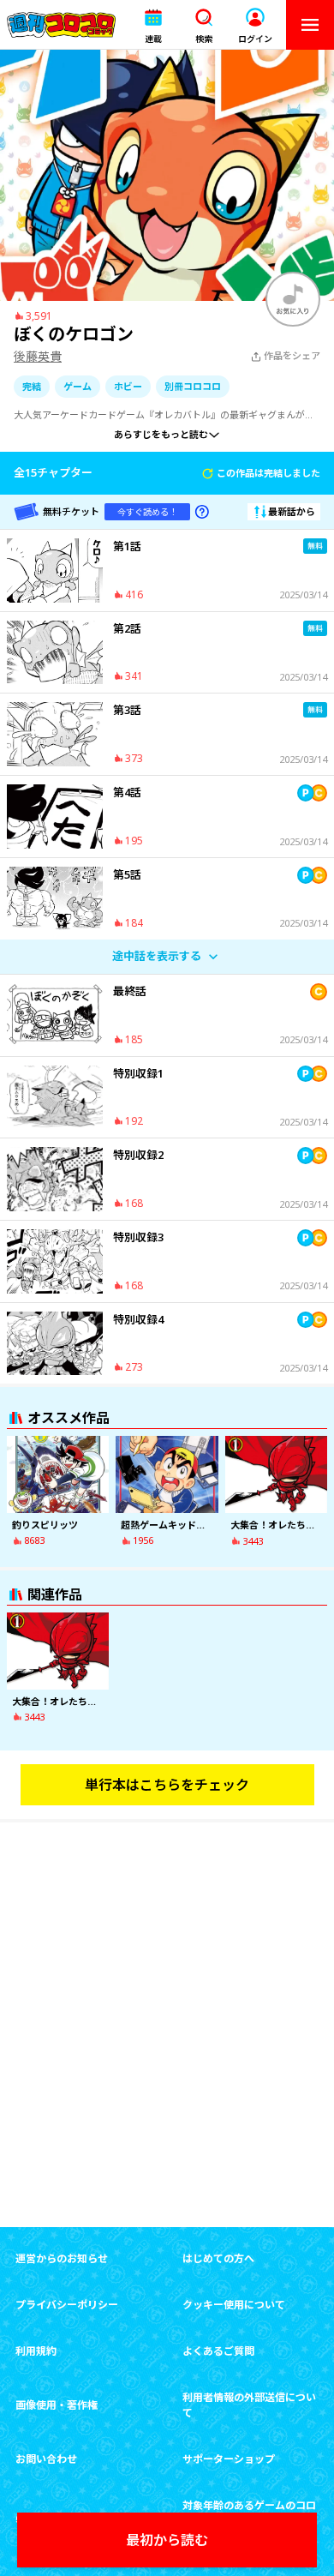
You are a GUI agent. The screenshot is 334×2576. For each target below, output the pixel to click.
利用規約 (36, 2351)
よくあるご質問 (218, 2351)
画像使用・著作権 (57, 2405)
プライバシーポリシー (67, 2305)
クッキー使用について (234, 2305)
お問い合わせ (46, 2459)
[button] (153, 25)
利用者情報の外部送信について (249, 2405)
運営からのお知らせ (62, 2258)
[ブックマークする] (293, 299)
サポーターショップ (229, 2459)
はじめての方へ (218, 2258)
